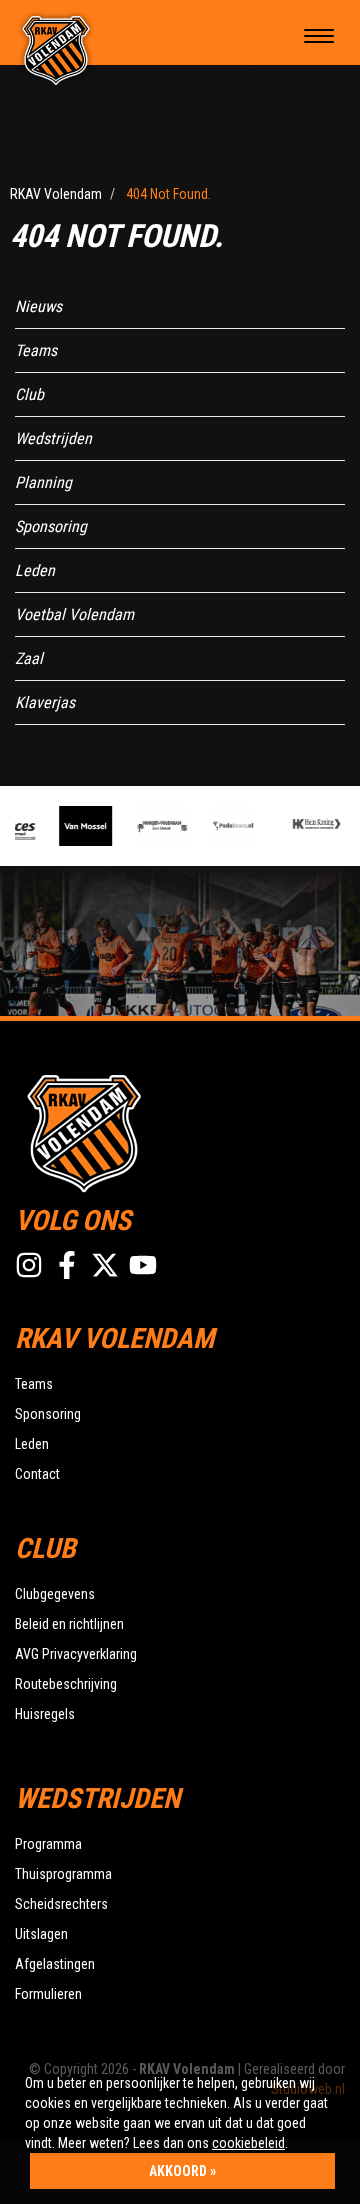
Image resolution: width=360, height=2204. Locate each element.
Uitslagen (41, 1934)
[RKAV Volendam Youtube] (143, 1265)
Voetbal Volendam (74, 614)
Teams (36, 350)
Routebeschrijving (66, 1684)
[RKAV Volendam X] (105, 1265)
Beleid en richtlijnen (69, 1624)
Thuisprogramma (63, 1874)
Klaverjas (45, 702)
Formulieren (48, 1994)
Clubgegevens (55, 1594)
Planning (43, 482)
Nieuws (38, 306)
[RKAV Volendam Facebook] (67, 1265)
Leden (35, 570)
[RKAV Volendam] (56, 49)
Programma (48, 1844)
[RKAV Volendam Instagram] (29, 1265)
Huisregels (45, 1714)
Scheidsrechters (61, 1904)
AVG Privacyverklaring (76, 1654)
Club (29, 394)
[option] (82, 826)
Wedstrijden (53, 438)
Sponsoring (51, 526)
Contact (37, 1474)
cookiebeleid (248, 2143)
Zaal (29, 658)
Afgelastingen (55, 1964)
